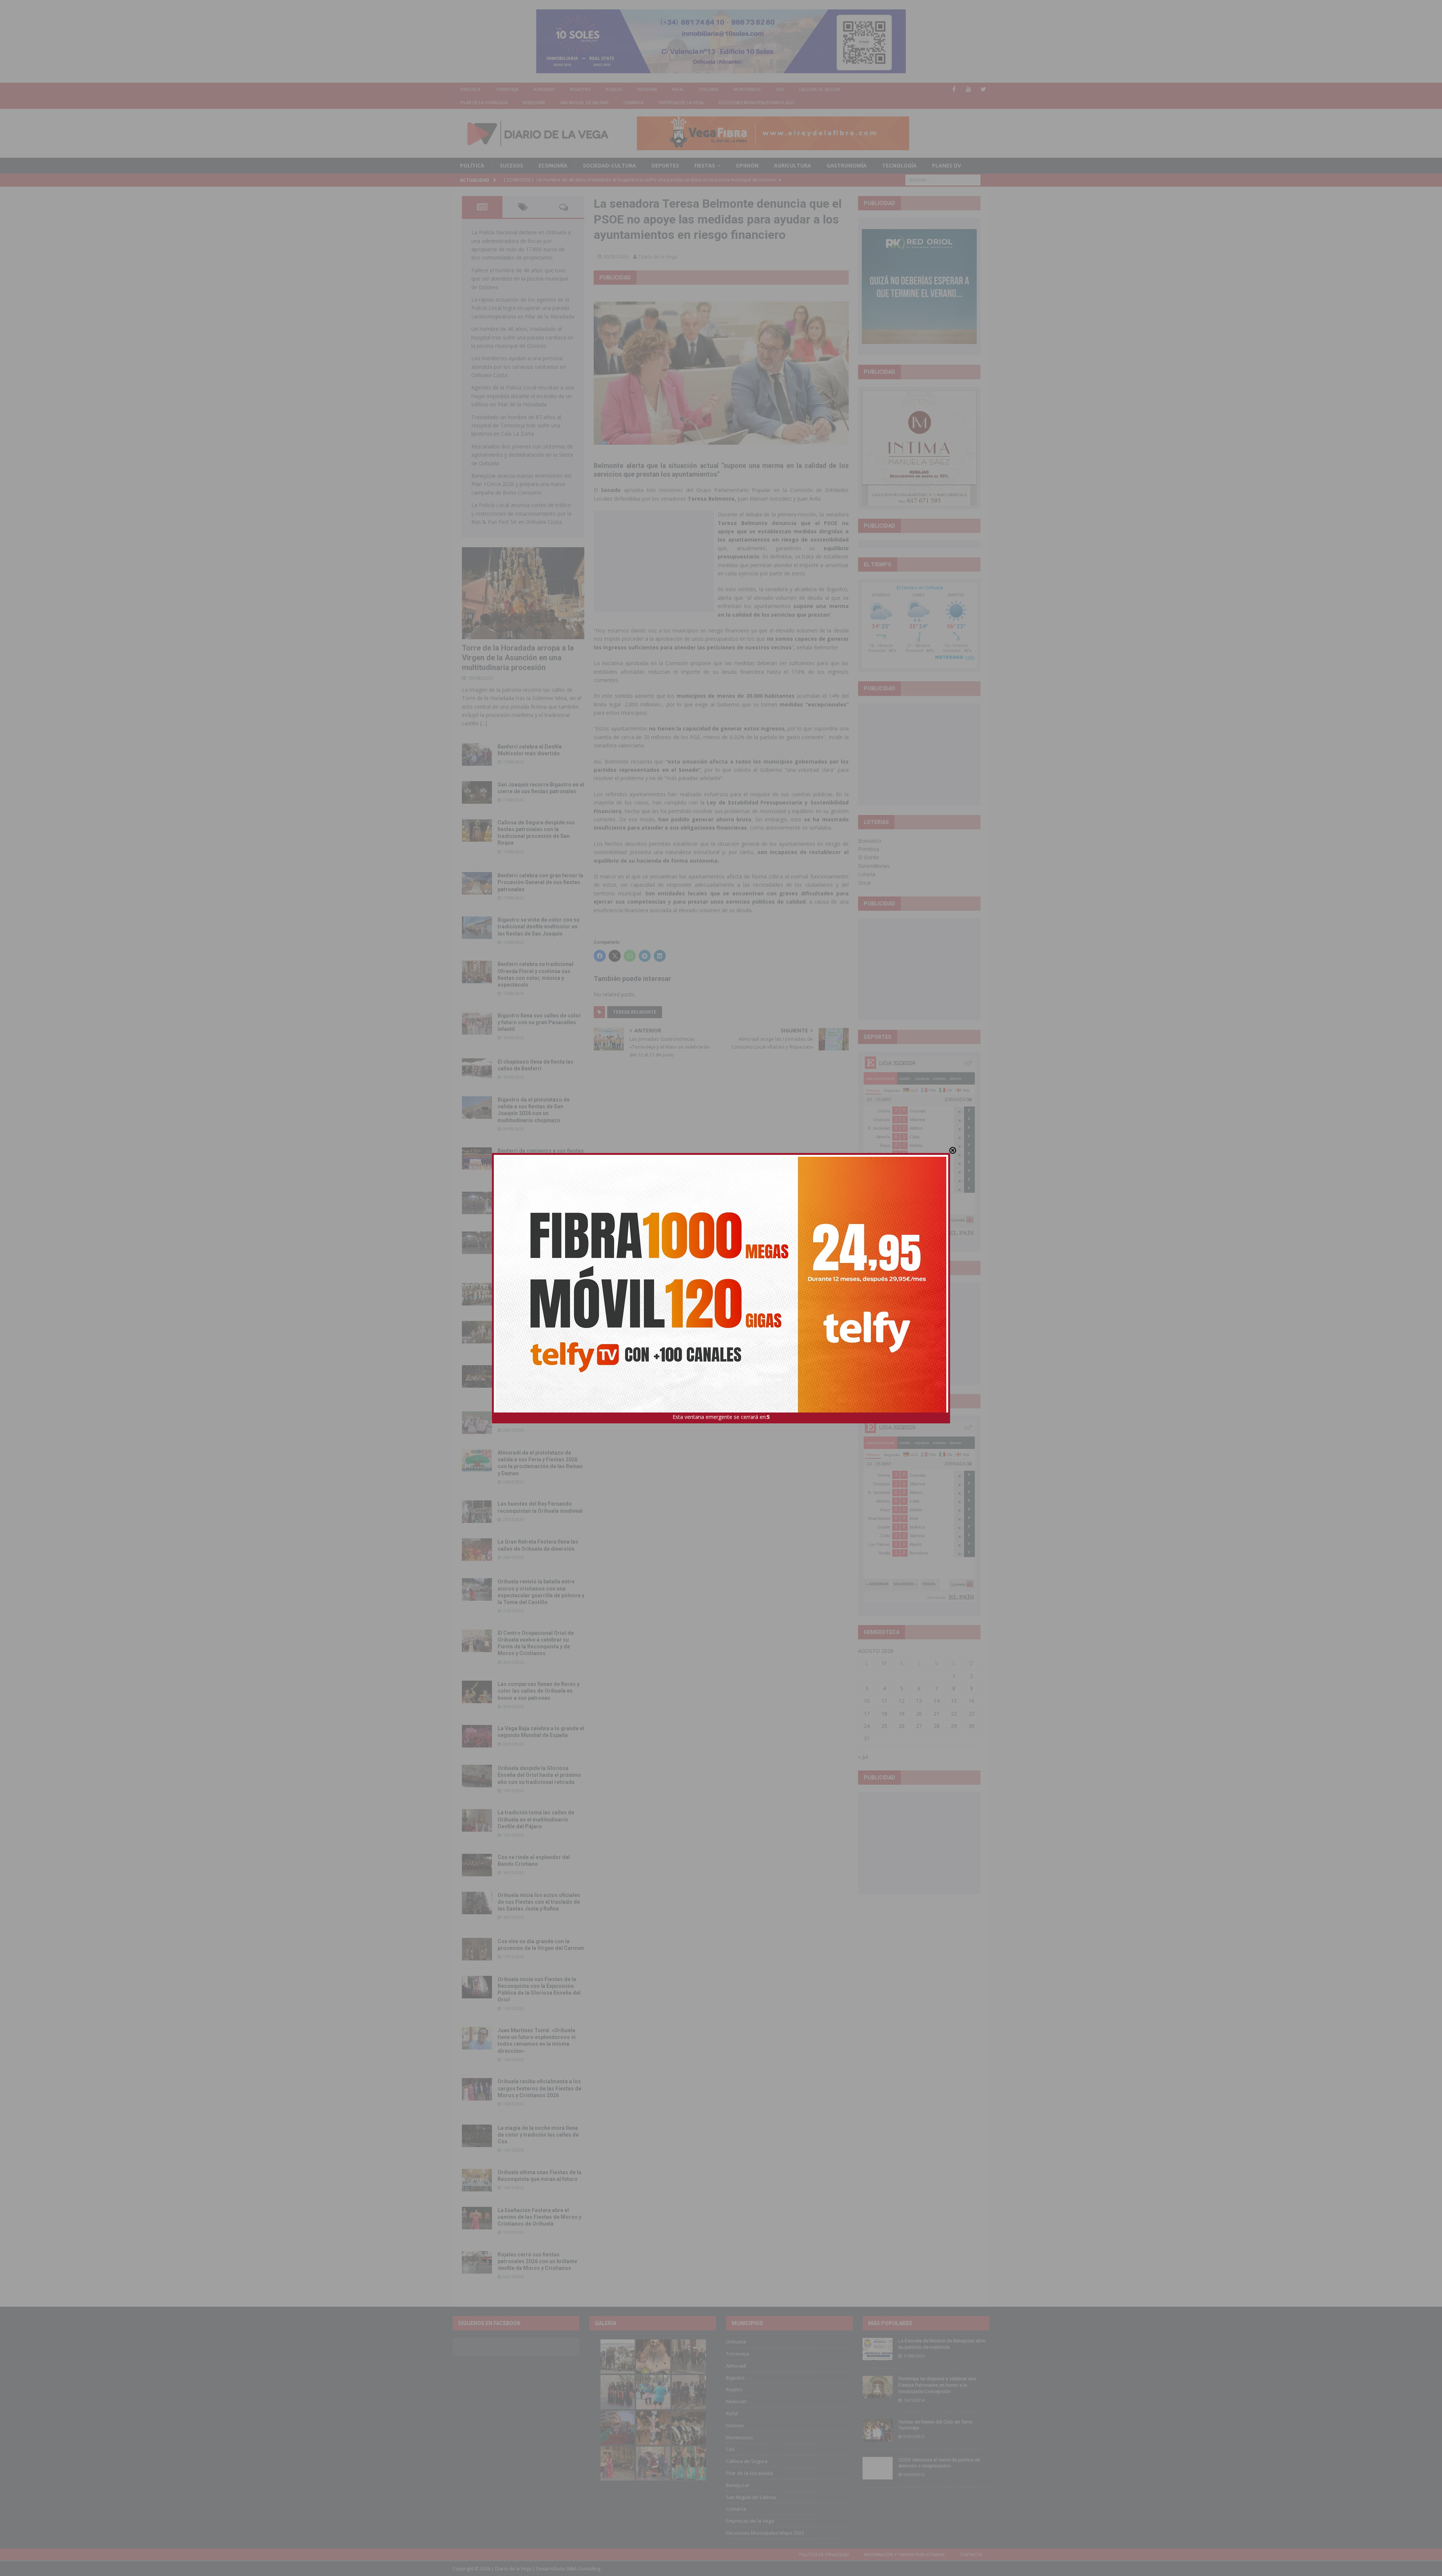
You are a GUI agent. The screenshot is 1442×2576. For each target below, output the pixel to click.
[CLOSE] (953, 1150)
